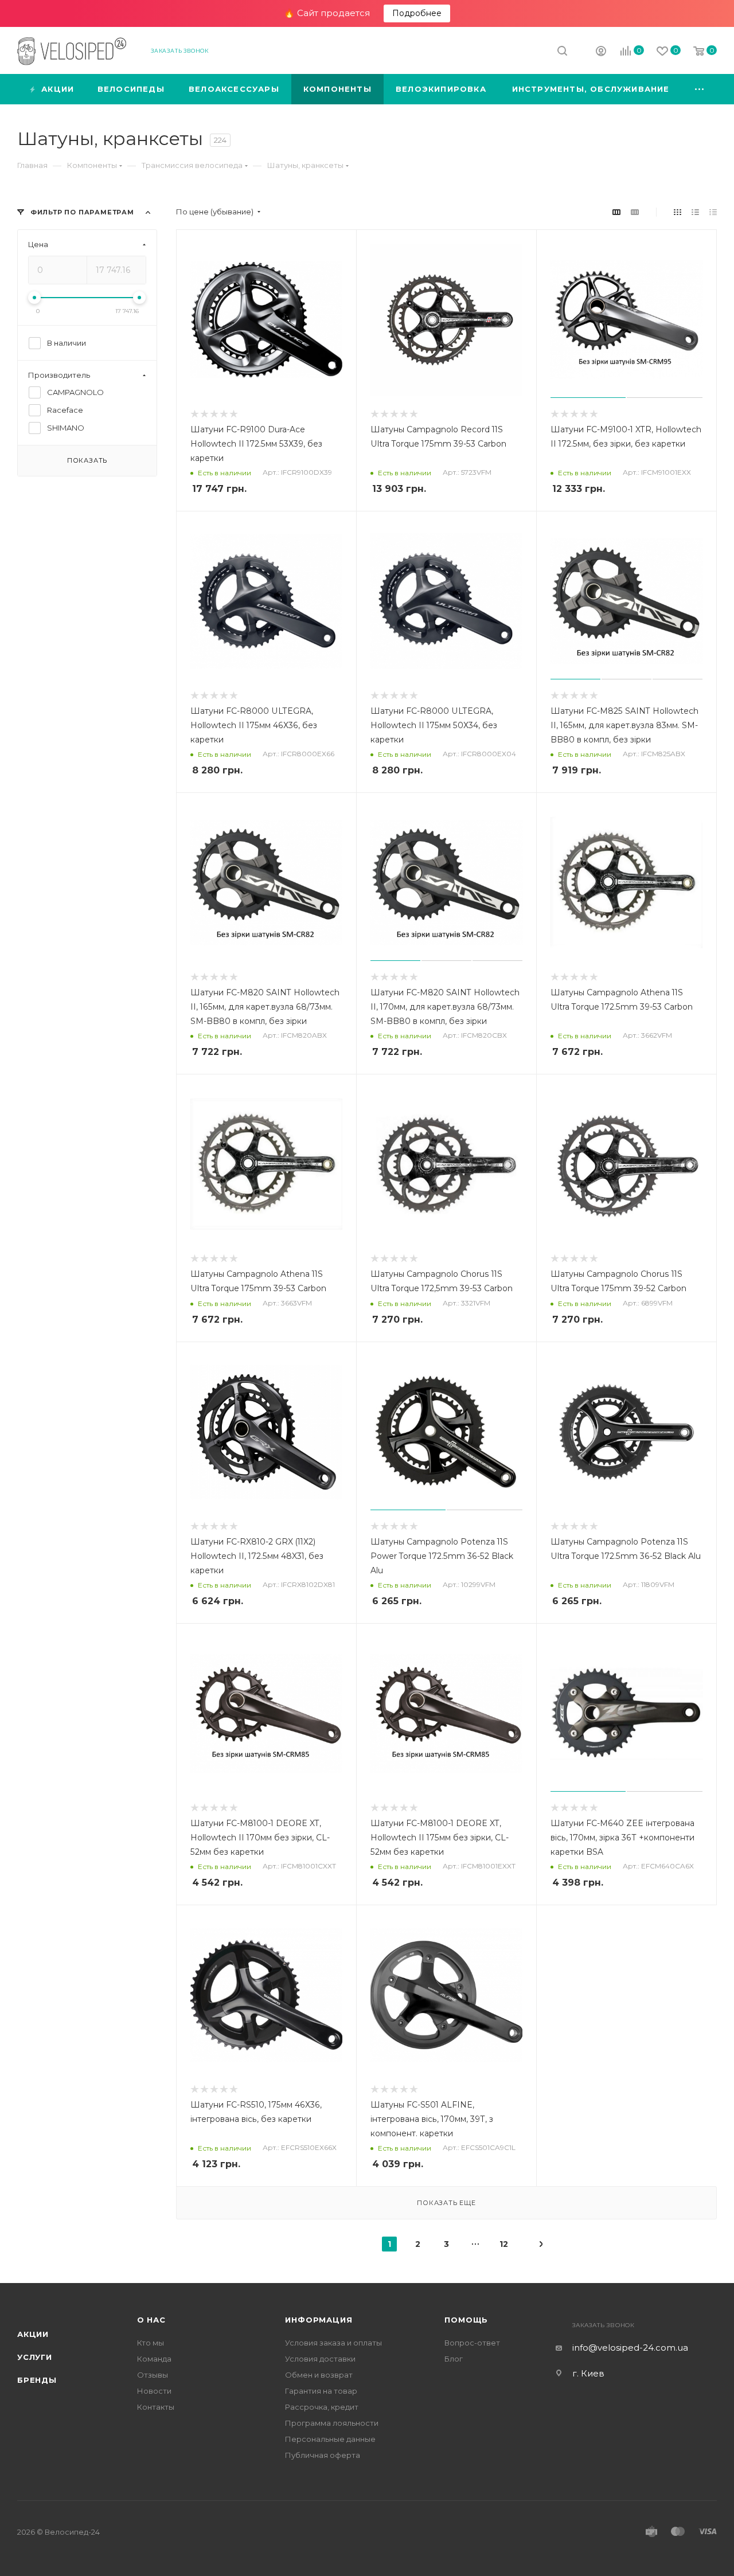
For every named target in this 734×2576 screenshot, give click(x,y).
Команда (154, 2359)
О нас (151, 2320)
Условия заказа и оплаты (333, 2343)
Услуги (35, 2357)
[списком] (695, 212)
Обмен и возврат (319, 2375)
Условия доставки (320, 2359)
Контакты (156, 2407)
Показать (87, 460)
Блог (454, 2359)
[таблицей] (713, 212)
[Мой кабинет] (601, 52)
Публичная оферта (323, 2455)
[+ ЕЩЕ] (700, 89)
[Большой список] (635, 212)
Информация (319, 2320)
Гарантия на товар (321, 2391)
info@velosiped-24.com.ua (630, 2348)
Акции (33, 2334)
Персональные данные (330, 2439)
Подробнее (417, 13)
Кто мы (151, 2343)
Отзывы (153, 2375)
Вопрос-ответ (472, 2343)
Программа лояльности (332, 2423)
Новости (154, 2391)
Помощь (466, 2320)
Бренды (37, 2380)
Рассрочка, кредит (322, 2407)
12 (504, 2244)
